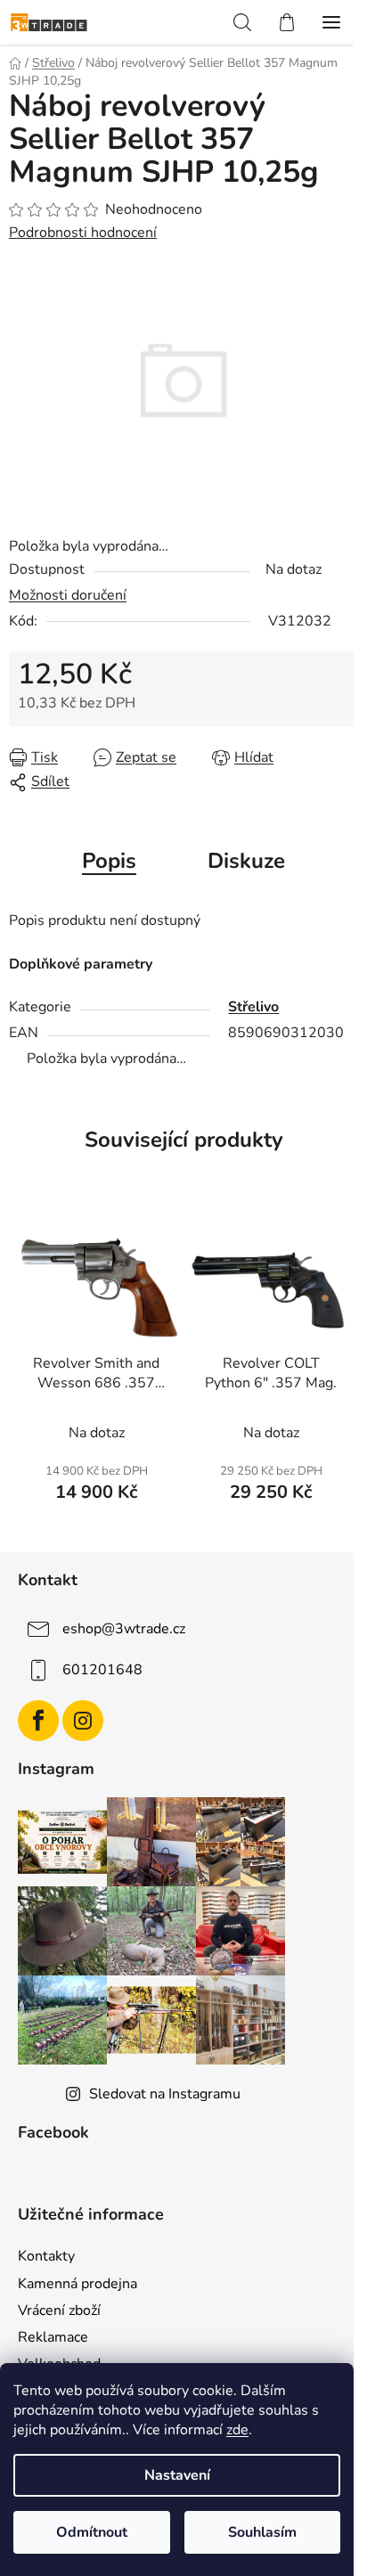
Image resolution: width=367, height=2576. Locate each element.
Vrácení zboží (59, 2310)
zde (237, 2430)
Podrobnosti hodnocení (83, 233)
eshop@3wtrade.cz (124, 1629)
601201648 (102, 1670)
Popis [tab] (109, 861)
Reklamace (53, 2337)
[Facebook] (38, 1721)
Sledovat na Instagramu (165, 2094)
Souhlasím (262, 2532)
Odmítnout (92, 2532)
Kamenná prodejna (77, 2284)
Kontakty (46, 2256)
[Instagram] (83, 1721)
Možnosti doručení (68, 595)
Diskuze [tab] (246, 861)
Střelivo (253, 1007)
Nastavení (177, 2475)
